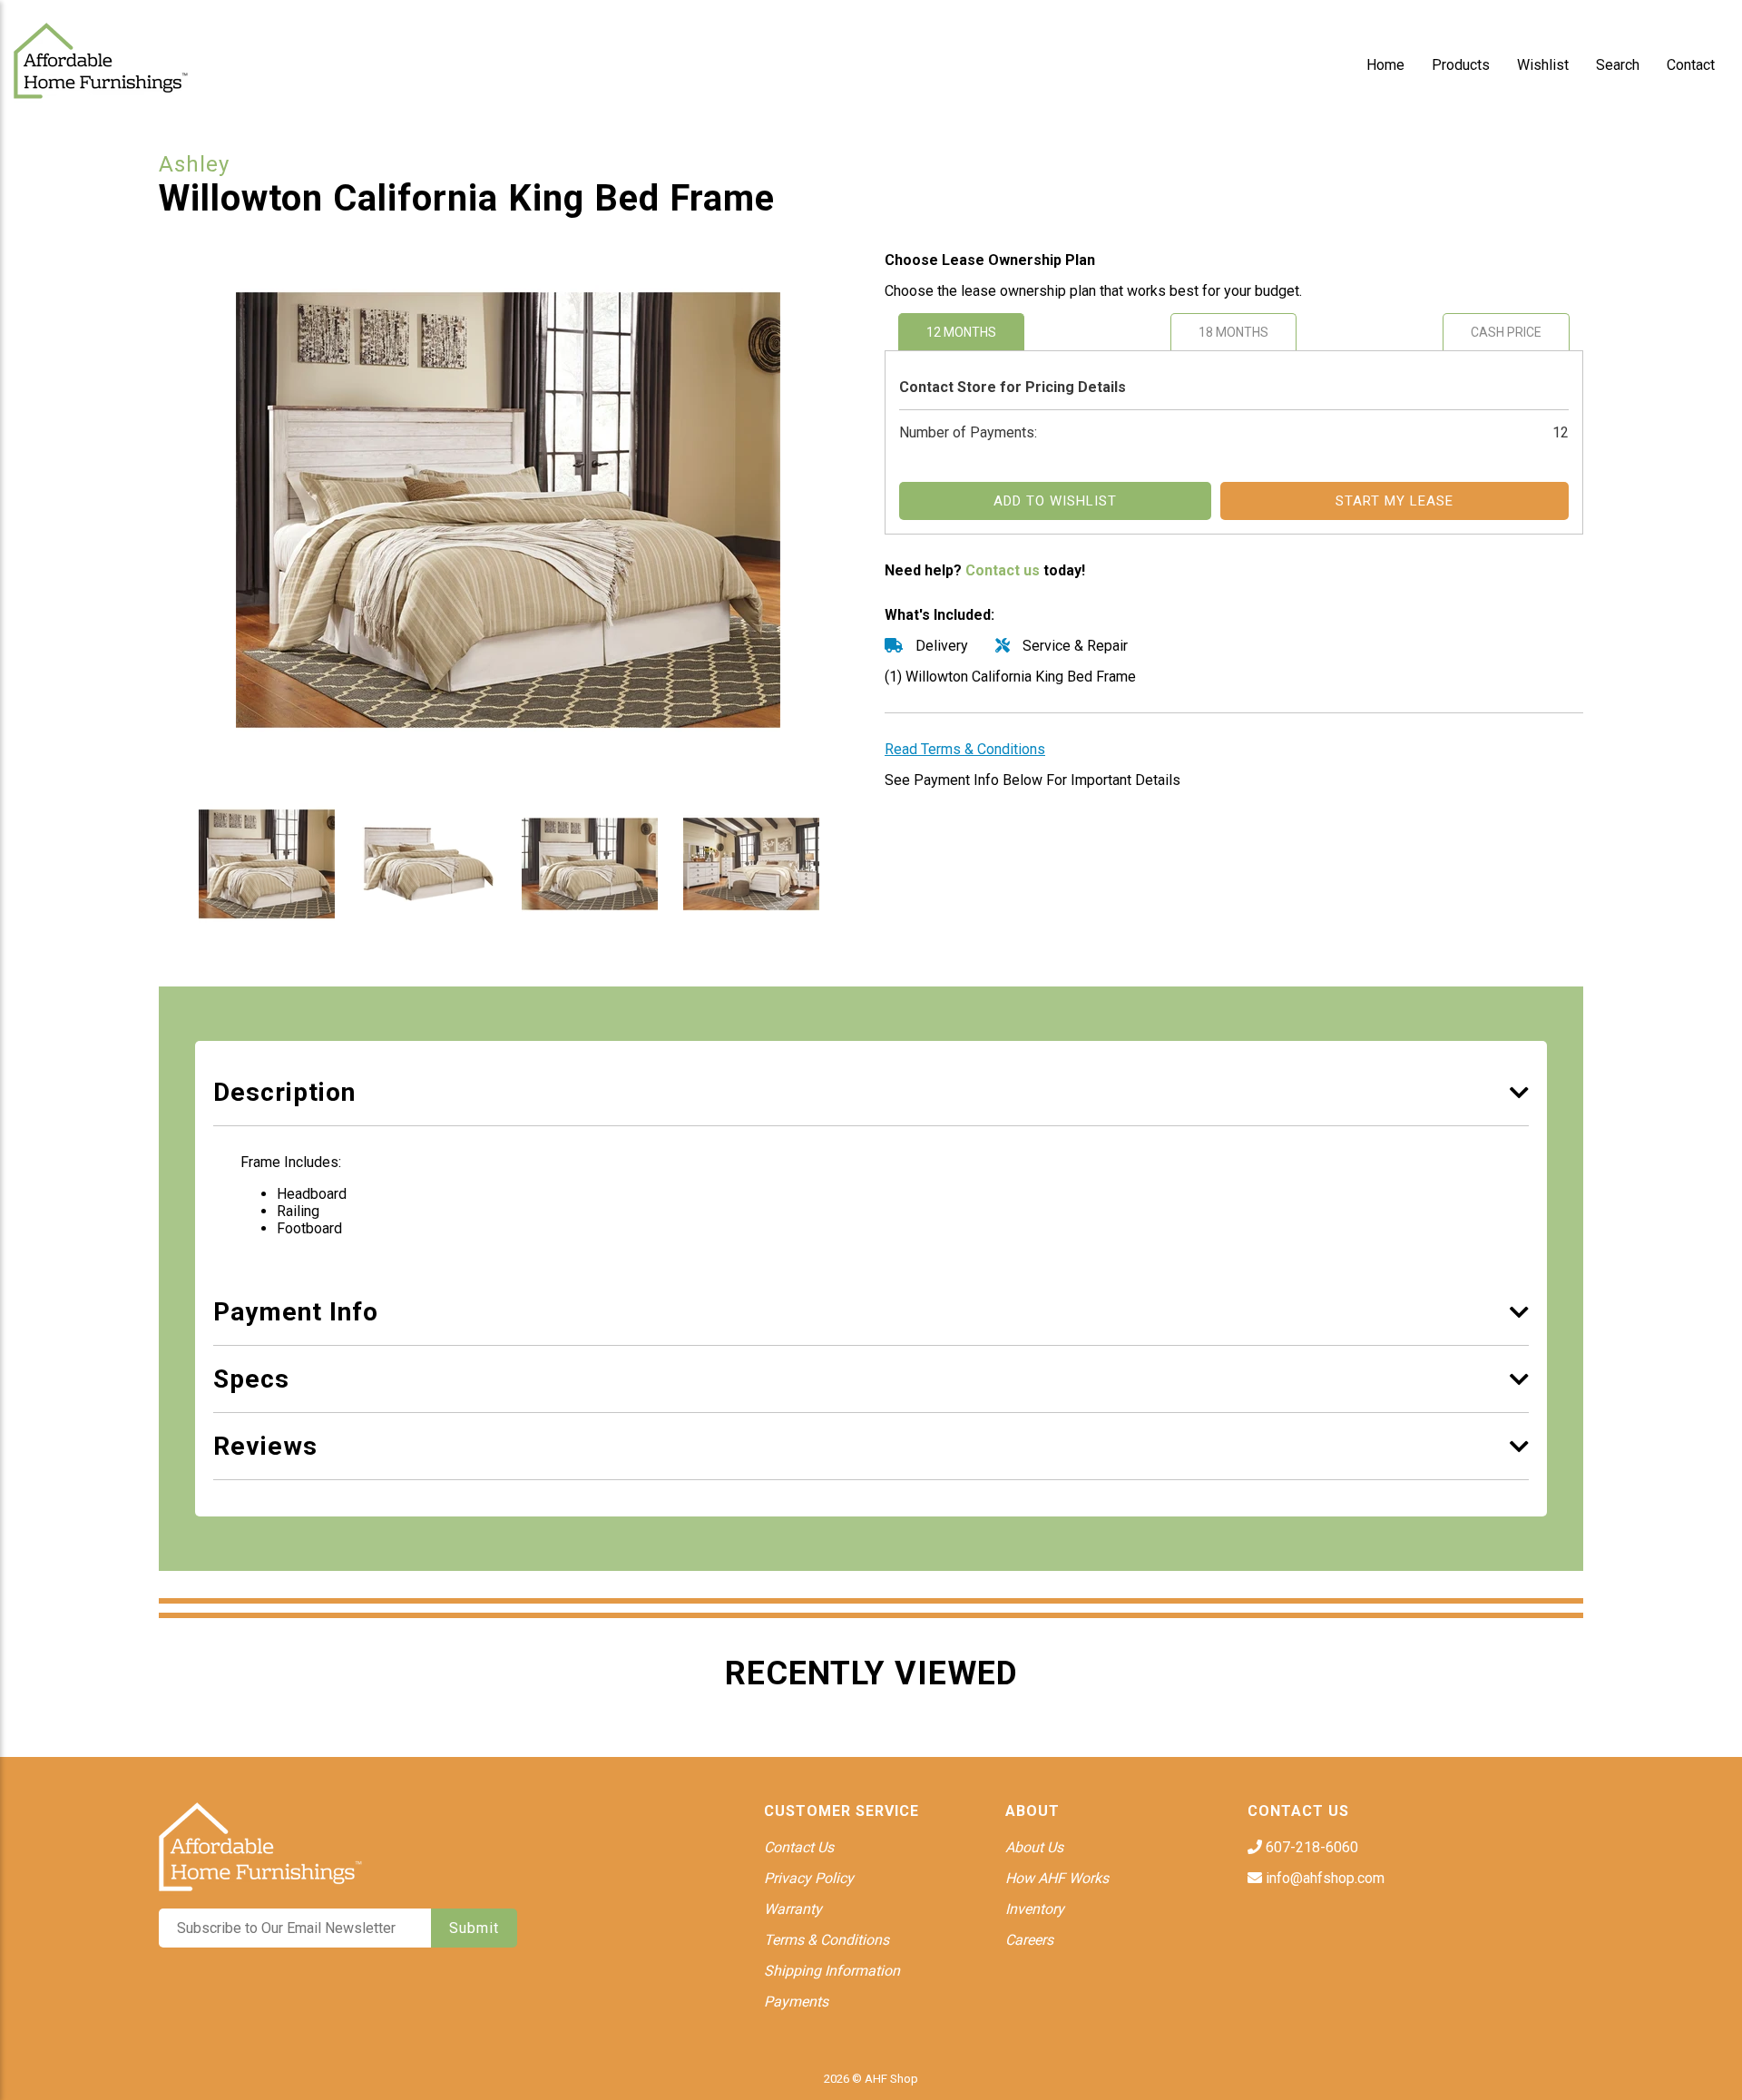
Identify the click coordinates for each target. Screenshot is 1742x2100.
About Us (1034, 1847)
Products (1461, 65)
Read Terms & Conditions (965, 749)
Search (1618, 65)
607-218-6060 (1310, 1847)
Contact (1691, 65)
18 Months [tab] (1233, 332)
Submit (474, 1928)
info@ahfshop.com (1323, 1878)
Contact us (1003, 570)
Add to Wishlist (1055, 501)
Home (1385, 65)
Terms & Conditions (827, 1940)
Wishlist (1543, 65)
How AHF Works (1057, 1878)
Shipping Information (832, 1971)
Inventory (1035, 1909)
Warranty (793, 1909)
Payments (796, 2002)
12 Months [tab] (961, 332)
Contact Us (799, 1847)
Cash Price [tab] (1506, 332)
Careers (1029, 1940)
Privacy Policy (809, 1878)
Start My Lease (1395, 501)
